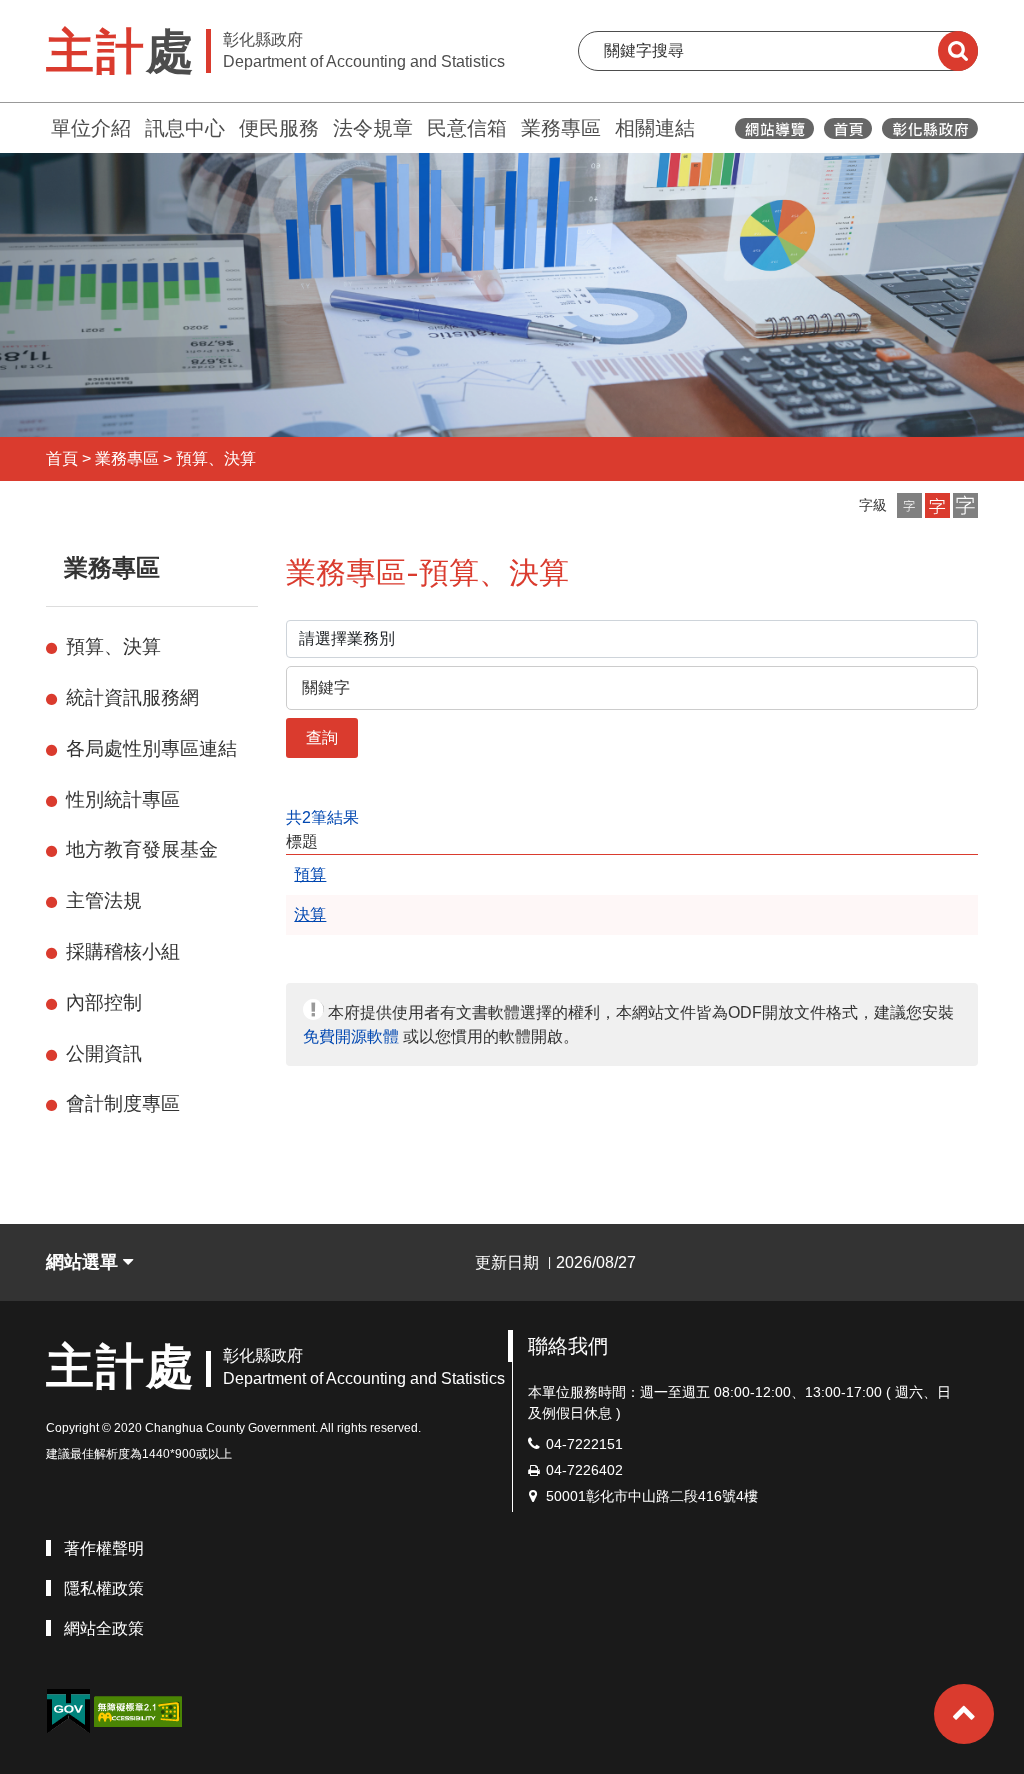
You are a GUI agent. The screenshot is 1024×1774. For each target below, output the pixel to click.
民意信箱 (467, 128)
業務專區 (561, 128)
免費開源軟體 (351, 1036)
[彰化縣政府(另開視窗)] (929, 128)
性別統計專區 (123, 799)
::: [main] (274, 563)
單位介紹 (91, 128)
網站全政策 (104, 1628)
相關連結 (655, 128)
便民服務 (279, 128)
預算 (310, 874)
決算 (310, 914)
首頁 (62, 458)
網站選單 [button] (84, 1262)
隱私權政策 (104, 1588)
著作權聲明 (104, 1548)
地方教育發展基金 (142, 849)
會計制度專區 (123, 1103)
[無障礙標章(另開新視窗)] (138, 1710)
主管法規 (104, 900)
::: (37, 125)
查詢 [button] (322, 737)
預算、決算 (216, 458)
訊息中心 (185, 128)
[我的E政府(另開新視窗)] (68, 1711)
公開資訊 (104, 1053)
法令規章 (373, 128)
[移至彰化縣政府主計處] (848, 128)
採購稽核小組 (123, 951)
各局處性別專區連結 (151, 748)
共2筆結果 (322, 817)
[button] (909, 505)
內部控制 (104, 1002)
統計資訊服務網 (132, 697)
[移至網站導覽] (774, 128)
